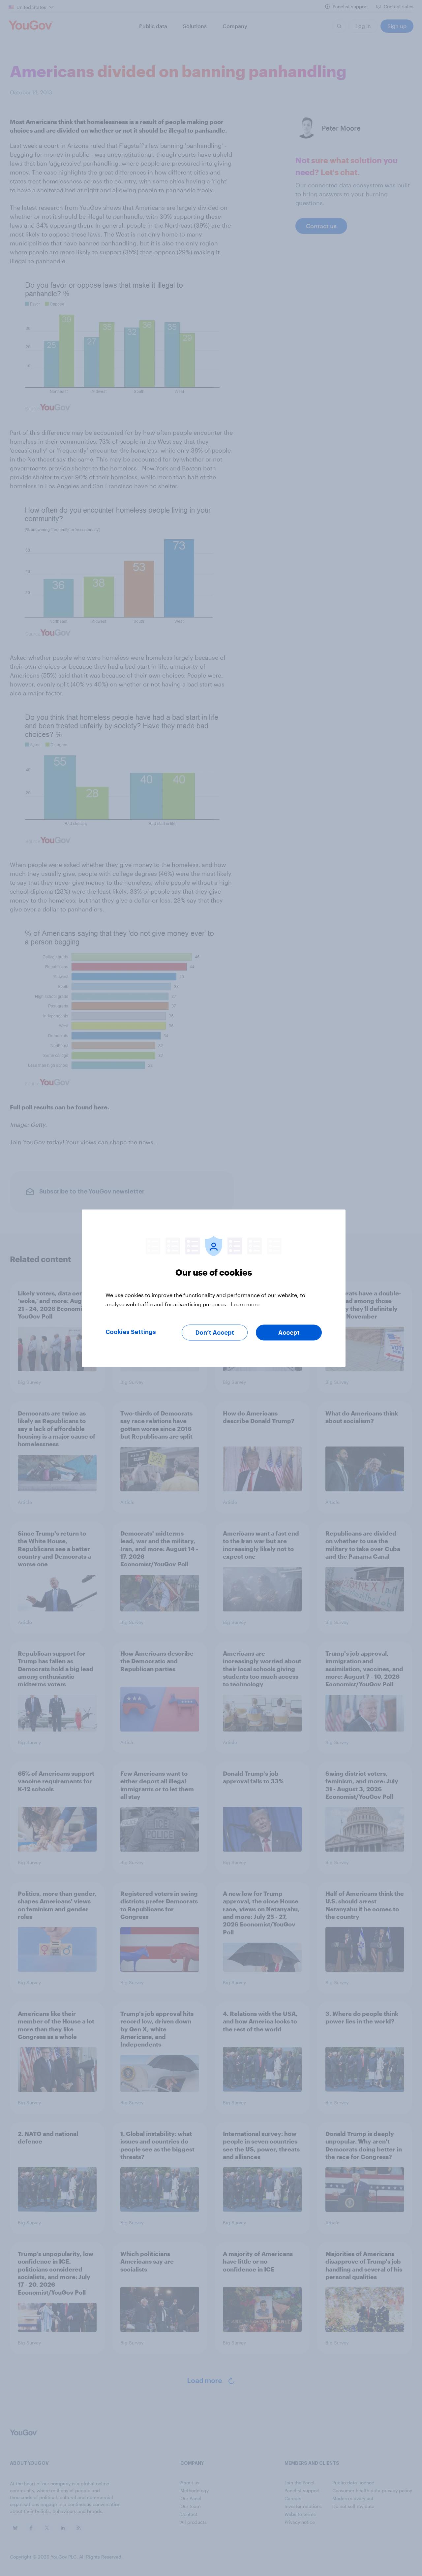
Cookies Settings (131, 1332)
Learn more (245, 1304)
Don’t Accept (215, 1332)
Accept (289, 1332)
